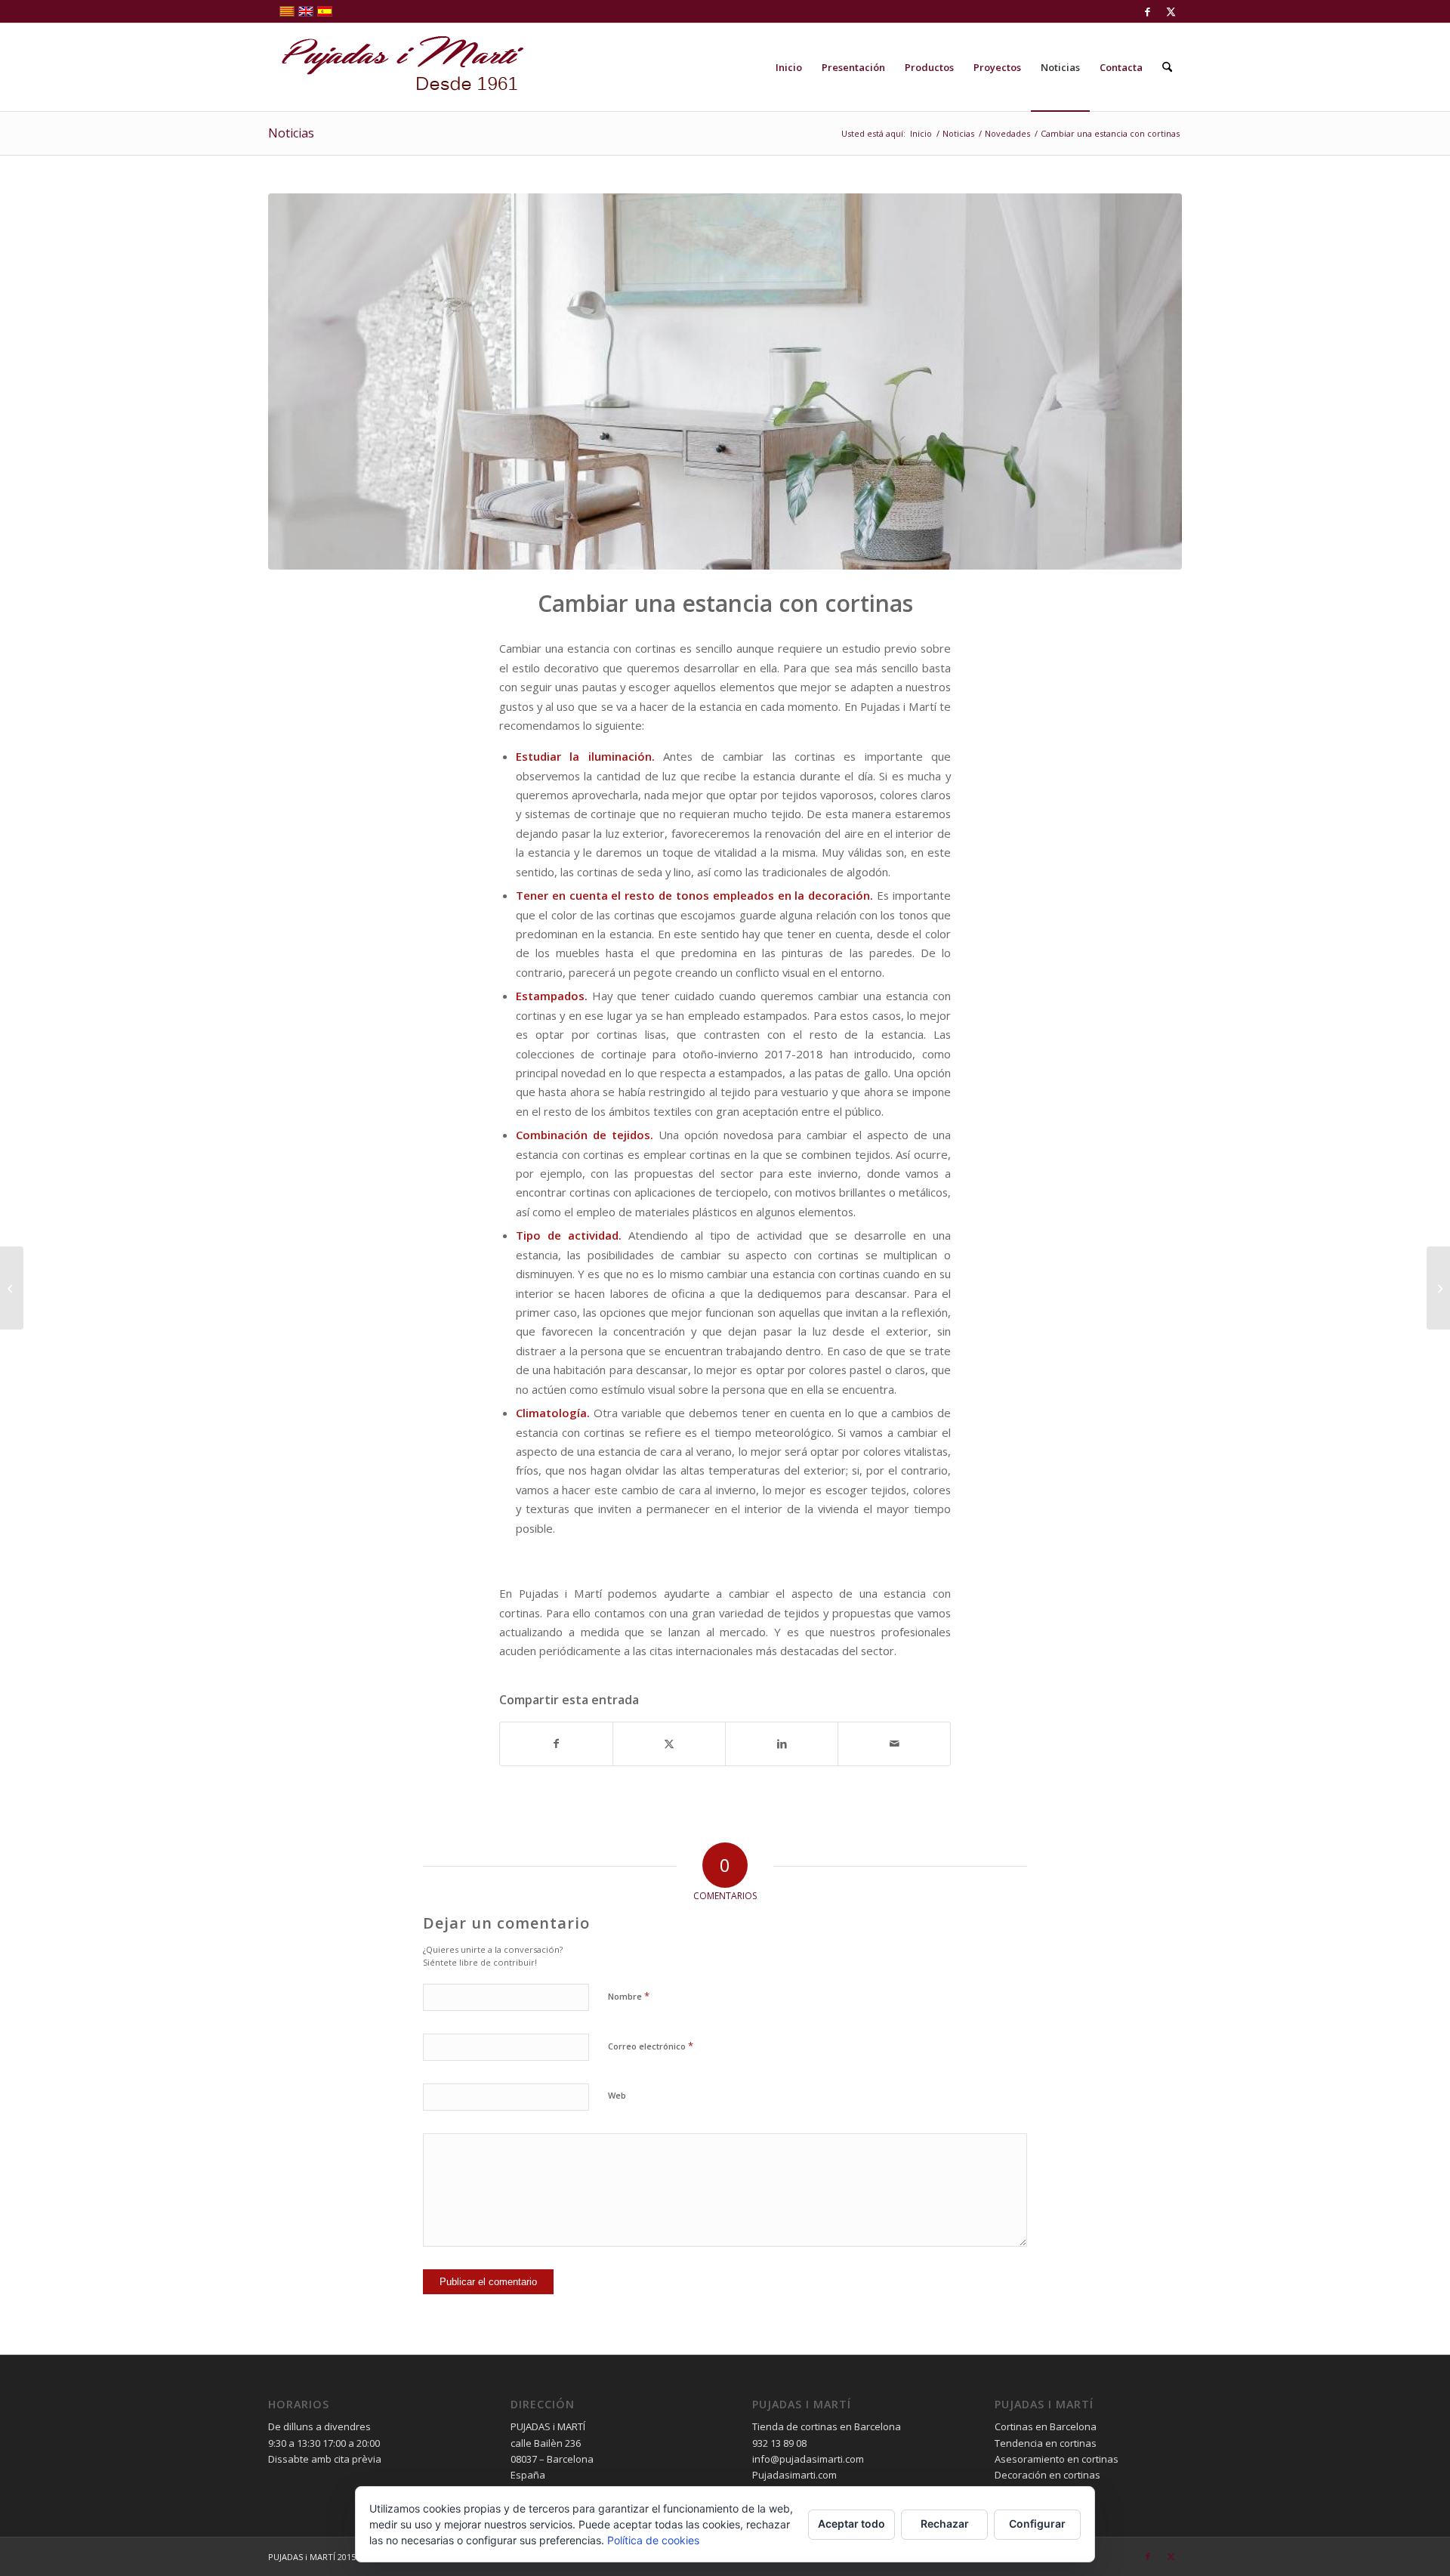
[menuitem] (789, 67)
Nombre (629, 1996)
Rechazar (945, 2523)
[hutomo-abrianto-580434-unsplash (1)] (725, 381)
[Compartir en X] (669, 1744)
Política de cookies (653, 2540)
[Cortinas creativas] (1438, 1288)
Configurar (1037, 2523)
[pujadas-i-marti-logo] (396, 67)
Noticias (291, 133)
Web (617, 2095)
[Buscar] (1167, 67)
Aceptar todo (851, 2523)
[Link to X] (1171, 11)
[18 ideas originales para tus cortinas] (12, 1288)
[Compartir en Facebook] (556, 1744)
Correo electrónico (651, 2046)
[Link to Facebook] (1148, 11)
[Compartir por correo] (894, 1744)
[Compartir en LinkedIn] (782, 1744)
